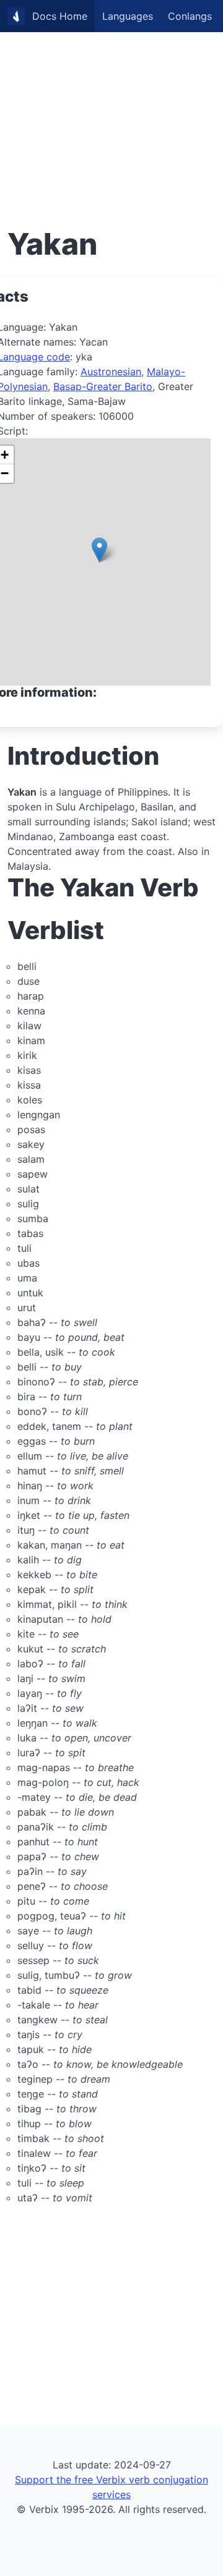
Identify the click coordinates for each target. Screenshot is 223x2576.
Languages (128, 16)
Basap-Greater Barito (103, 386)
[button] (99, 550)
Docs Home (60, 16)
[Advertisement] (111, 111)
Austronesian (111, 372)
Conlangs (190, 16)
